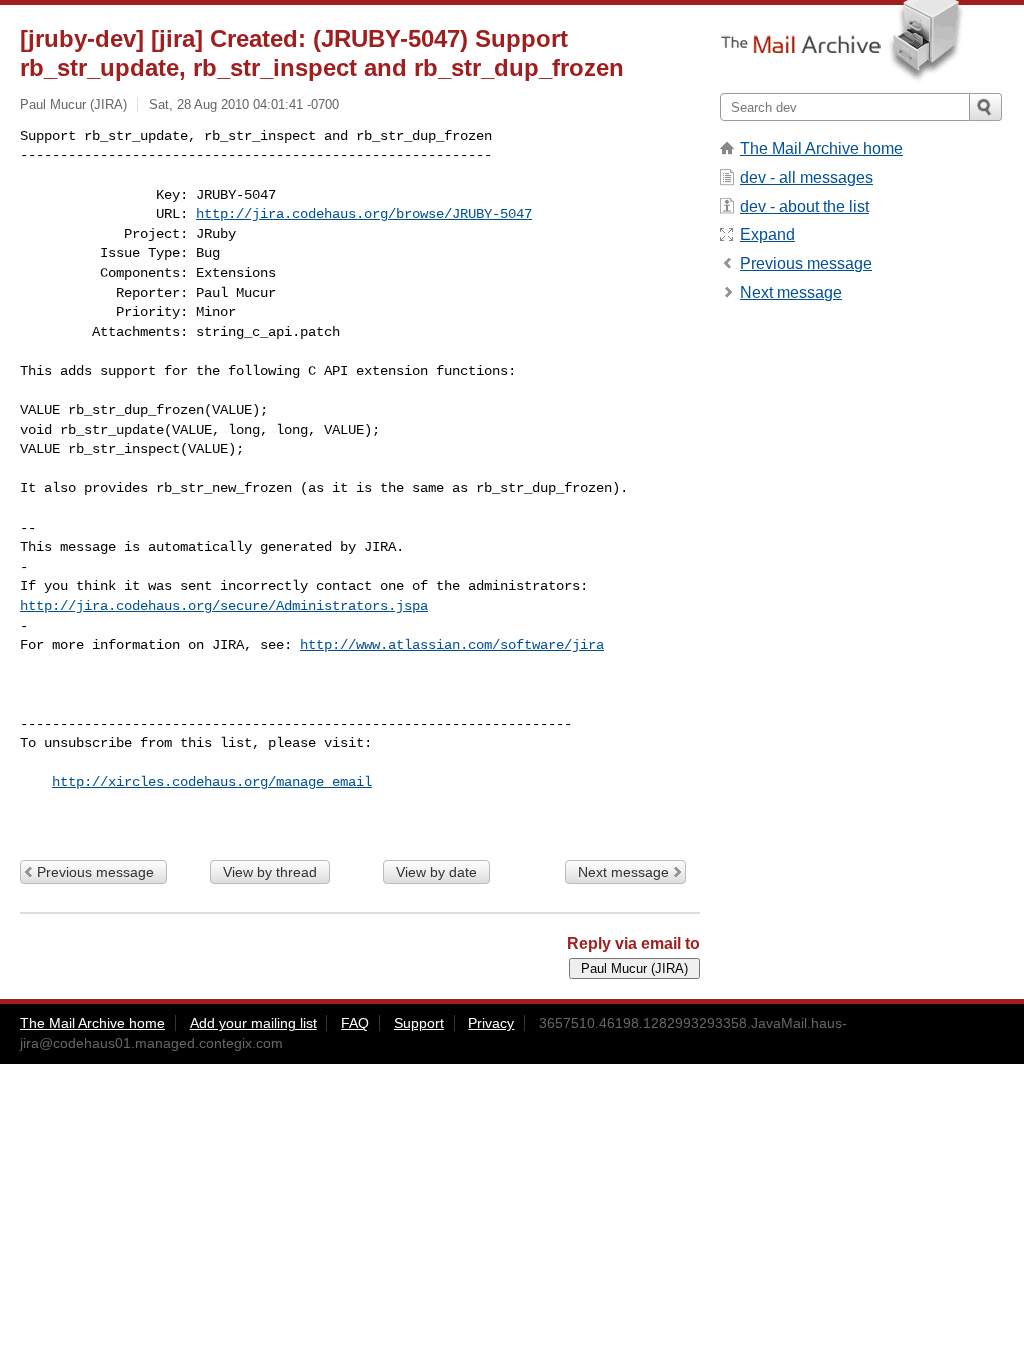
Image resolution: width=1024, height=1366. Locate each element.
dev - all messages (806, 177)
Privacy (491, 1023)
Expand (767, 234)
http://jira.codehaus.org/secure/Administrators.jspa (224, 606)
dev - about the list (804, 206)
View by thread (270, 872)
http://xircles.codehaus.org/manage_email (212, 782)
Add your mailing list (253, 1023)
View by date (436, 872)
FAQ (355, 1023)
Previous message (95, 872)
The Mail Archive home (821, 148)
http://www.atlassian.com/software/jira (452, 645)
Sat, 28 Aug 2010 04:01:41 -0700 (244, 104)
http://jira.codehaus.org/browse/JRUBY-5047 (364, 214)
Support (419, 1023)
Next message (623, 872)
